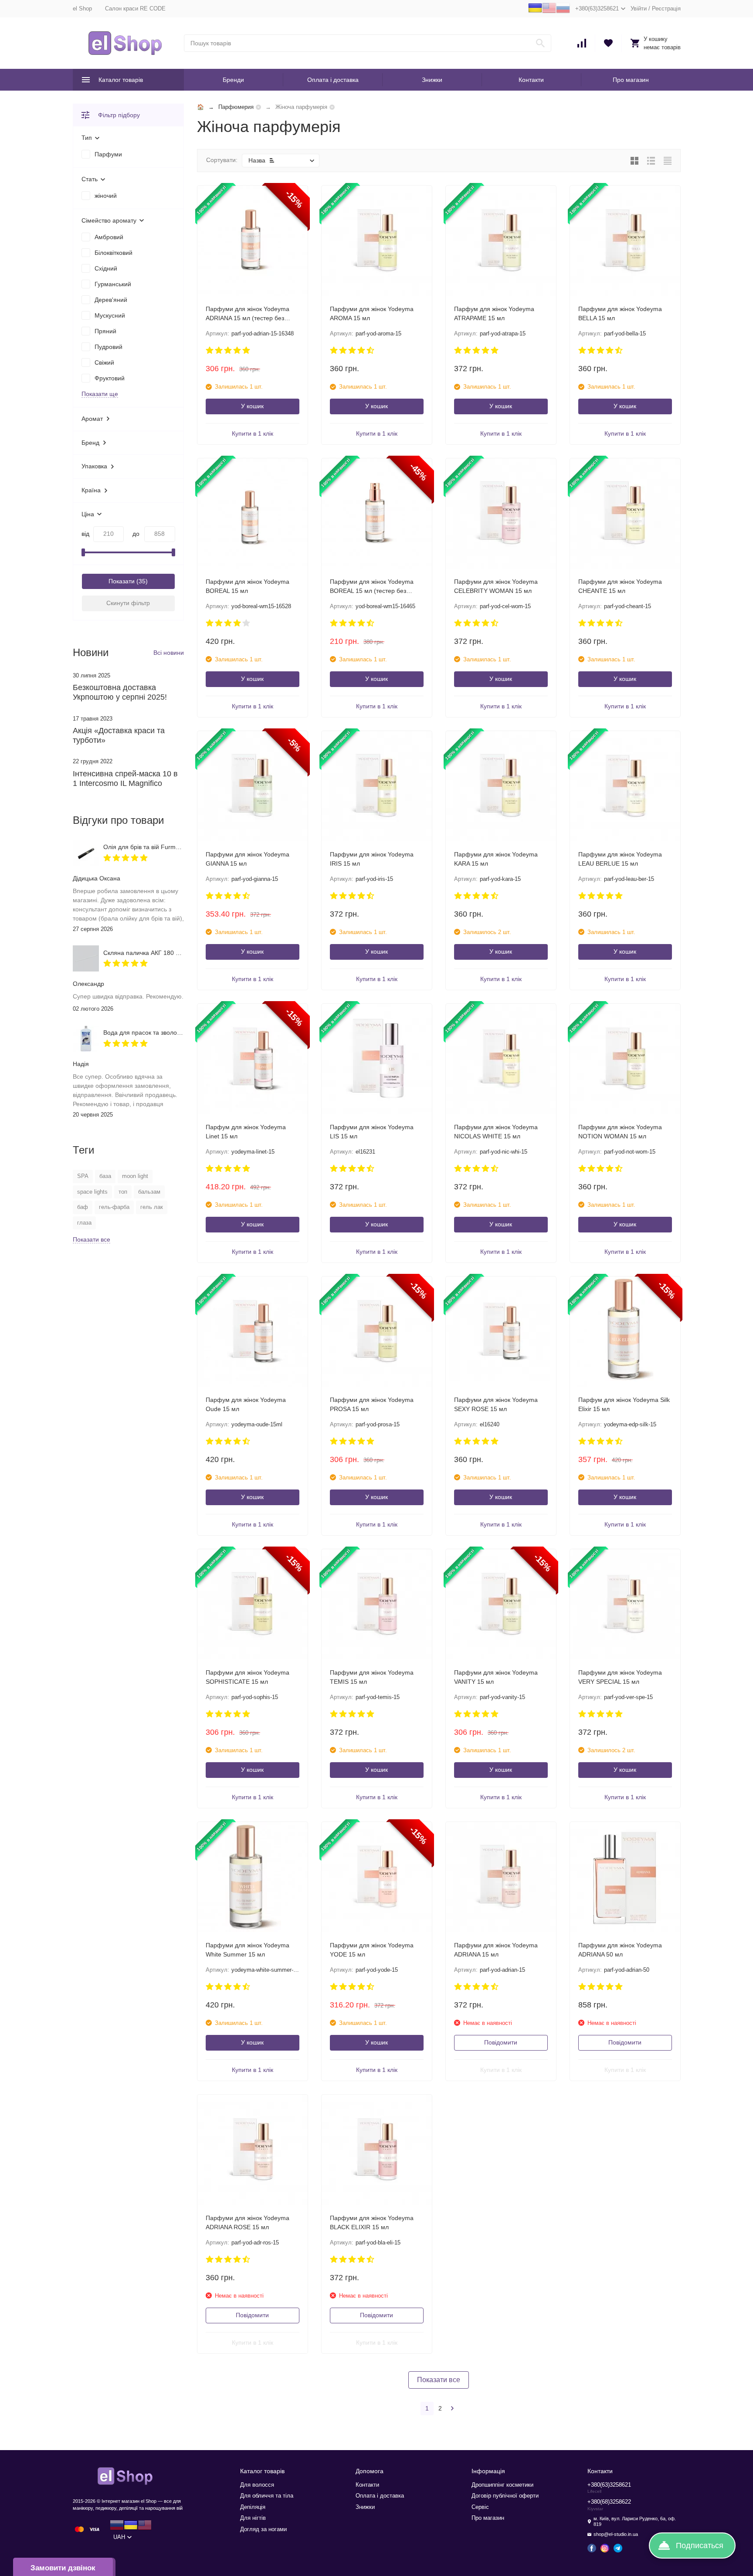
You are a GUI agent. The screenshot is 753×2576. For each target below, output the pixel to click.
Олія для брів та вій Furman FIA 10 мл (158, 847)
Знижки (432, 80)
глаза (84, 1223)
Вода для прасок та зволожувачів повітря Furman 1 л (179, 1032)
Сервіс (480, 2507)
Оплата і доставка (333, 80)
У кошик (252, 406)
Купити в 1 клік (253, 433)
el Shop (82, 8)
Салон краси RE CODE (135, 8)
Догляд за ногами (263, 2529)
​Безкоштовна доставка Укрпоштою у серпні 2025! (120, 692)
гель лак (152, 1207)
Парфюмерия (236, 107)
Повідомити (501, 2042)
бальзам (149, 1192)
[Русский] (563, 13)
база (105, 1176)
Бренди (233, 80)
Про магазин (631, 80)
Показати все (439, 2380)
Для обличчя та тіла (267, 2496)
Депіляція (253, 2507)
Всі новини (169, 653)
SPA (83, 1176)
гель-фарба (114, 1207)
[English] (549, 13)
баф (83, 1207)
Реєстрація (666, 8)
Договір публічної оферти (505, 2496)
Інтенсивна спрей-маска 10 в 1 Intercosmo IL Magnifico (125, 779)
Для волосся (257, 2485)
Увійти (639, 8)
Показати (122, 581)
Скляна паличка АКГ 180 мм (144, 953)
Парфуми (108, 154)
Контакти (531, 80)
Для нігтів (253, 2518)
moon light (135, 1176)
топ (123, 1192)
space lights (92, 1192)
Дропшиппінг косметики (502, 2485)
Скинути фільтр (128, 603)
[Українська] (535, 13)
